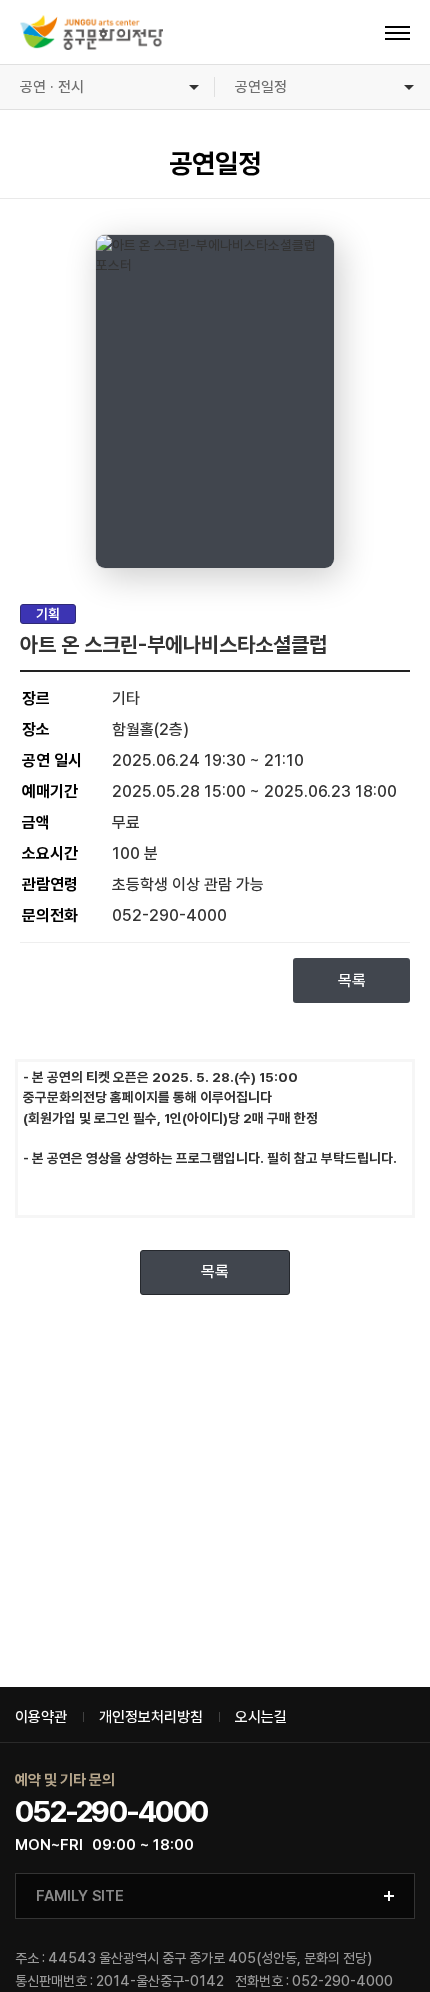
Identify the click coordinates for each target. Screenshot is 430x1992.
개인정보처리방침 (151, 1717)
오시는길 (261, 1717)
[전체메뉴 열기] (397, 33)
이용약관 (41, 1717)
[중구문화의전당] (91, 32)
